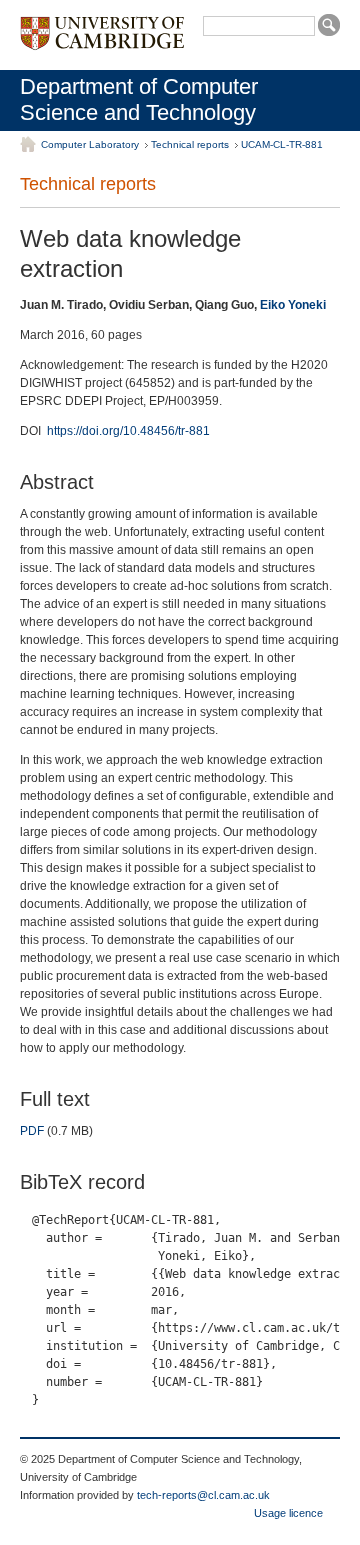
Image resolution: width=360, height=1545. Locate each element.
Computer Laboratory (90, 144)
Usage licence (288, 1513)
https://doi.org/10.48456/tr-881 (128, 431)
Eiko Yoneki (293, 305)
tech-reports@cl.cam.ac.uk (203, 1495)
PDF (32, 1131)
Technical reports (190, 144)
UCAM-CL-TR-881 (282, 144)
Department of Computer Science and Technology (139, 99)
